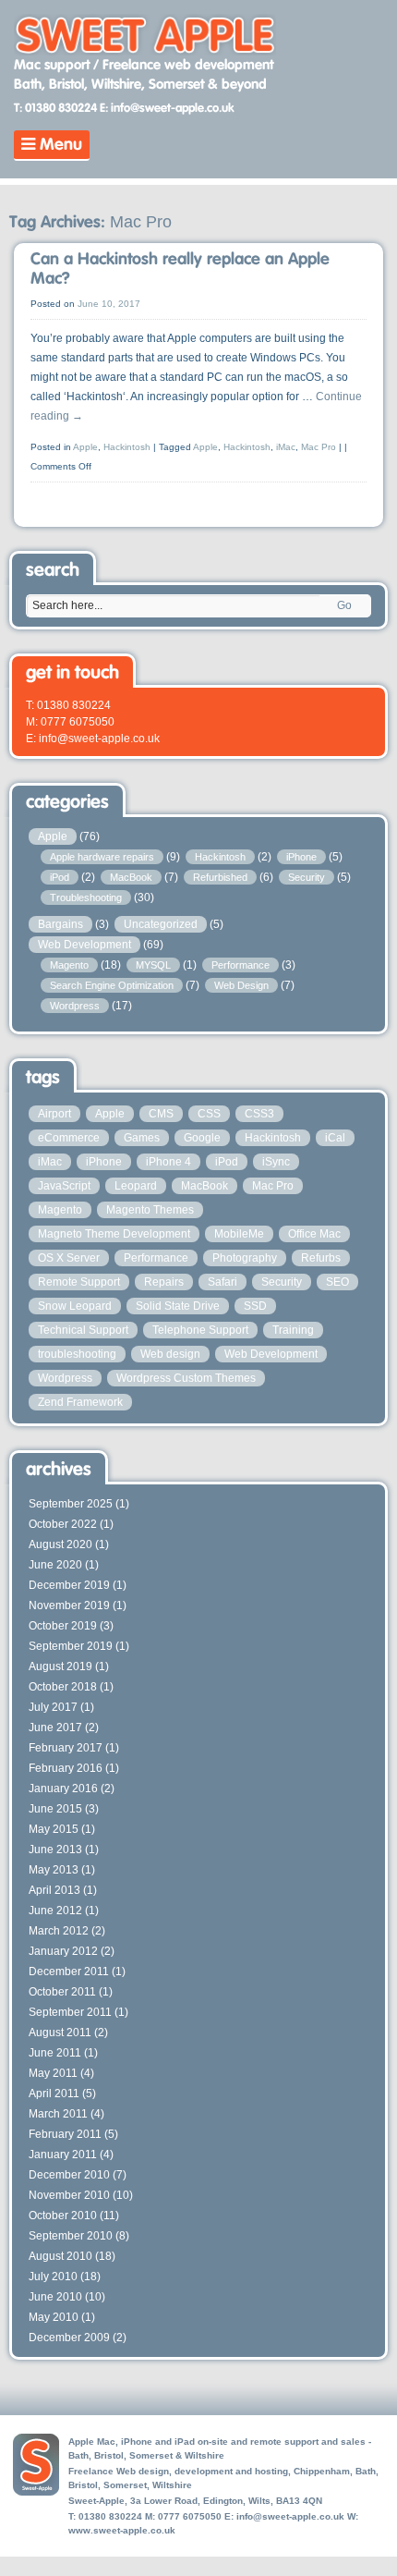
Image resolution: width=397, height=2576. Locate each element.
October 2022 (63, 1524)
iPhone (301, 857)
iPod (60, 877)
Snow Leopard (75, 1306)
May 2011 (53, 2073)
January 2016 (63, 1789)
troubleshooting (77, 1354)
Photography (245, 1258)
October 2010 (63, 2216)
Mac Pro (319, 447)
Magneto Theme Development (114, 1234)
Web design (170, 1354)
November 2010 (69, 2195)
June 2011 (55, 2053)
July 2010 (53, 2277)
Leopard (136, 1186)
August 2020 (60, 1544)
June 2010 (55, 2297)
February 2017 (66, 1748)
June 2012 (55, 1911)
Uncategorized (161, 924)
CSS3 (259, 1114)
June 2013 (55, 1850)
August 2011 (60, 2033)
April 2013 (54, 1890)
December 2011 (69, 1972)
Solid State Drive (178, 1306)
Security (307, 877)
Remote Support (79, 1282)
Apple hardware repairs (102, 857)
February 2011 (65, 2134)
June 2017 (55, 1728)
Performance (241, 965)
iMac (286, 447)
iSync (276, 1162)
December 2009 (69, 2338)
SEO (337, 1282)
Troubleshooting (86, 897)
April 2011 (54, 2094)
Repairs (164, 1282)
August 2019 (60, 1666)
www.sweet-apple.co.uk (122, 2530)
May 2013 (54, 1870)
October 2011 (62, 1992)
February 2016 (66, 1768)
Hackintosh (127, 447)
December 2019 (69, 1585)
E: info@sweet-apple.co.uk (167, 109)
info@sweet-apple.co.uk (290, 2516)
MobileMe (239, 1234)
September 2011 (70, 2012)
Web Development (84, 945)
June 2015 (55, 1809)
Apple (85, 447)
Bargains (60, 924)
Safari (223, 1282)
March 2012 (59, 1931)
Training (293, 1330)
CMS (161, 1114)
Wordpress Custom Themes (186, 1378)
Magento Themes (150, 1210)
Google (202, 1138)
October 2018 (63, 1687)
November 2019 (69, 1605)
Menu (59, 145)
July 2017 (53, 1707)
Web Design (241, 985)
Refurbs (321, 1258)
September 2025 (71, 1504)
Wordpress (75, 1006)
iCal (335, 1138)
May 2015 (54, 1829)
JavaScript (64, 1186)
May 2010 (54, 2317)
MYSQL (153, 965)
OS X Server (69, 1258)
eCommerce (69, 1138)
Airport (54, 1114)
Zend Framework (80, 1402)
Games (142, 1138)
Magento (69, 965)
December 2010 (69, 2175)
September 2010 (71, 2236)
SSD (255, 1306)
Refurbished (220, 877)
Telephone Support (200, 1330)
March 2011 (58, 2114)
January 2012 (63, 1951)
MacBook (131, 877)
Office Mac (314, 1234)
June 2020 (55, 1565)
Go (344, 605)
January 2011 (63, 2155)
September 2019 (71, 1646)
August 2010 (60, 2256)
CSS (209, 1114)
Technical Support (83, 1330)
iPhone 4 (168, 1162)
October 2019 (63, 1626)
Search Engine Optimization (112, 985)
